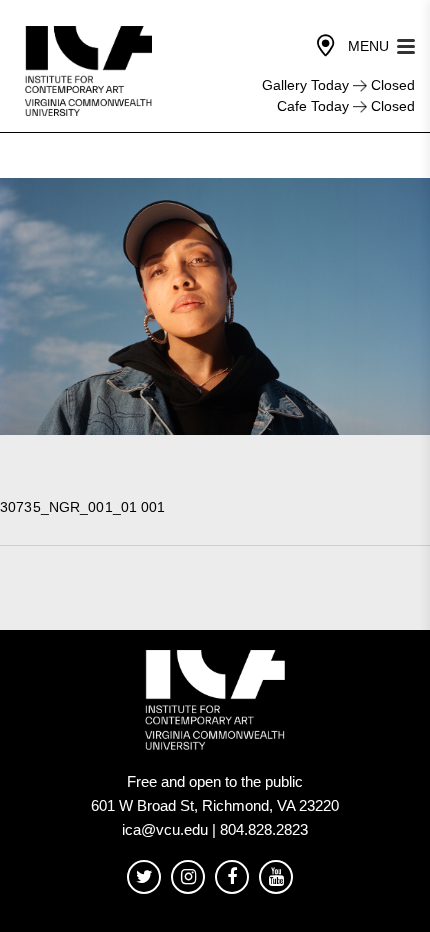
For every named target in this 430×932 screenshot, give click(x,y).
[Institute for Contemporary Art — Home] (90, 71)
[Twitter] (144, 877)
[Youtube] (276, 877)
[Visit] (326, 46)
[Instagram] (188, 877)
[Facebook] (232, 877)
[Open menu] (406, 44)
